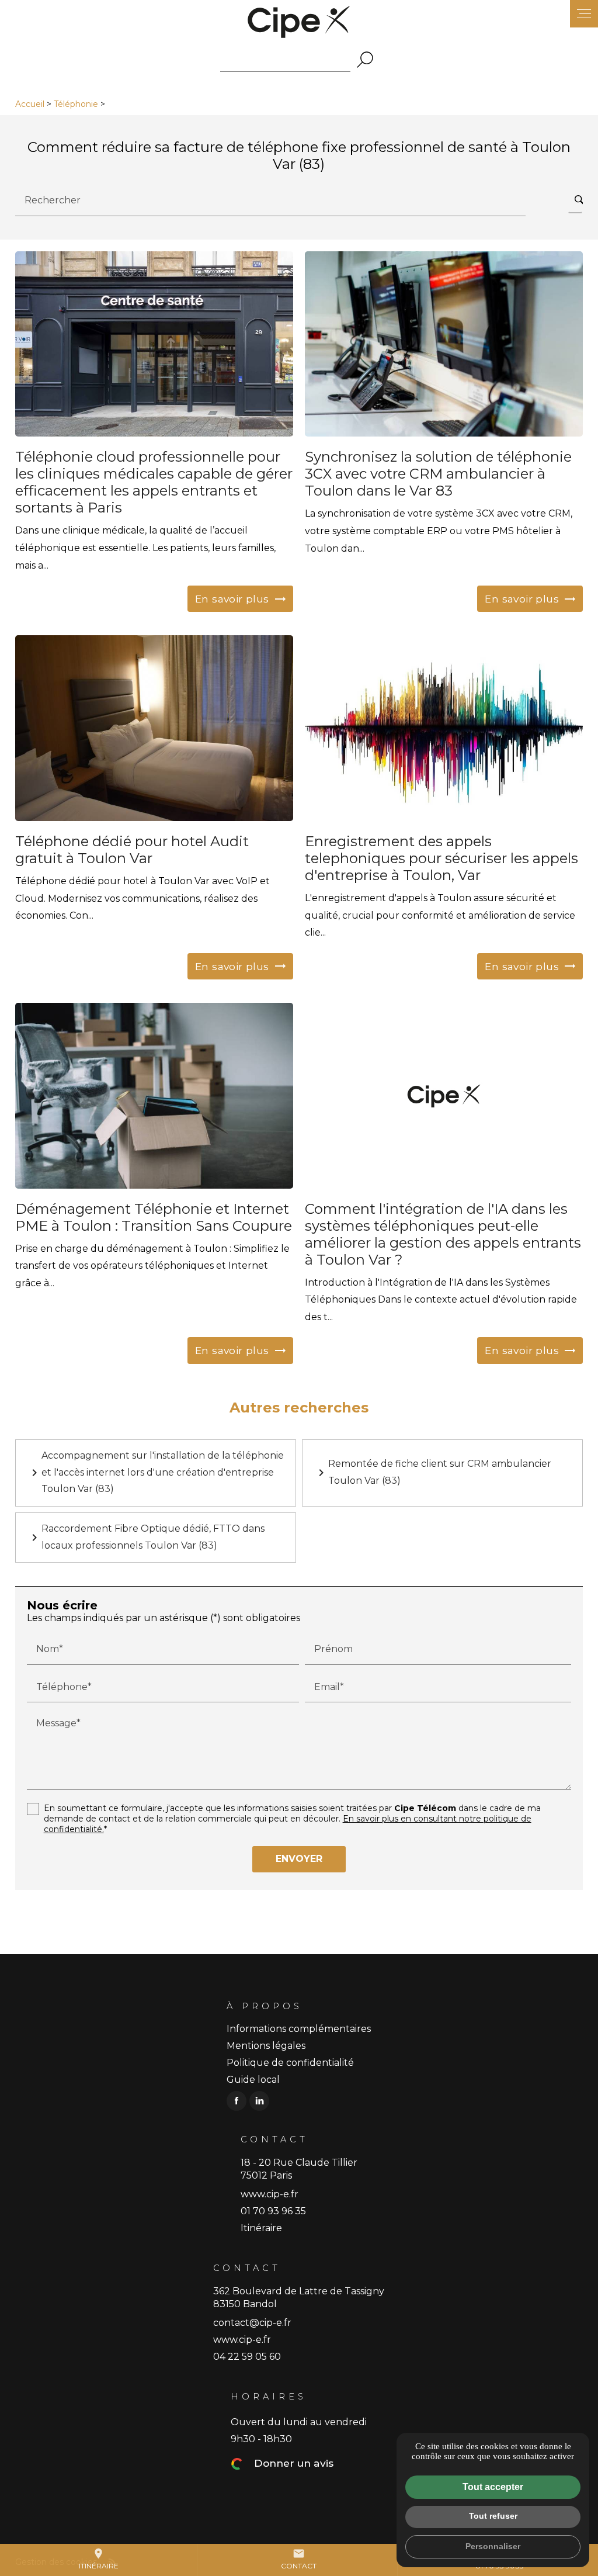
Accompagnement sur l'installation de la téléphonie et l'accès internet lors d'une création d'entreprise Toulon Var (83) (156, 1472)
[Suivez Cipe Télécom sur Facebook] (237, 2101)
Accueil (30, 104)
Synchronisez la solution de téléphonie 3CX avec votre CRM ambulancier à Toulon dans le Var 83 (438, 474)
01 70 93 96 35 (273, 2211)
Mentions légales (266, 2046)
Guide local (253, 2080)
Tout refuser (493, 2516)
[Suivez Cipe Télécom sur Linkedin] (259, 2101)
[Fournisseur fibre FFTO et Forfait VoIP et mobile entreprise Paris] (299, 22)
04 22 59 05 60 (247, 2357)
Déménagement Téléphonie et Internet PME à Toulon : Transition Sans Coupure (154, 1217)
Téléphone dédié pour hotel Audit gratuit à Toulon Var (132, 850)
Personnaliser (493, 2546)
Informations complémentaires (299, 2029)
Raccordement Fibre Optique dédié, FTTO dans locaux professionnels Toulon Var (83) (146, 1537)
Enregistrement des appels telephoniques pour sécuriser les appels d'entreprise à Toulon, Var (441, 858)
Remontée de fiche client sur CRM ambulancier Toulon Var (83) (433, 1472)
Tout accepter (493, 2487)
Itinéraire (99, 2559)
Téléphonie (77, 104)
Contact (299, 2559)
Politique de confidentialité (290, 2063)
